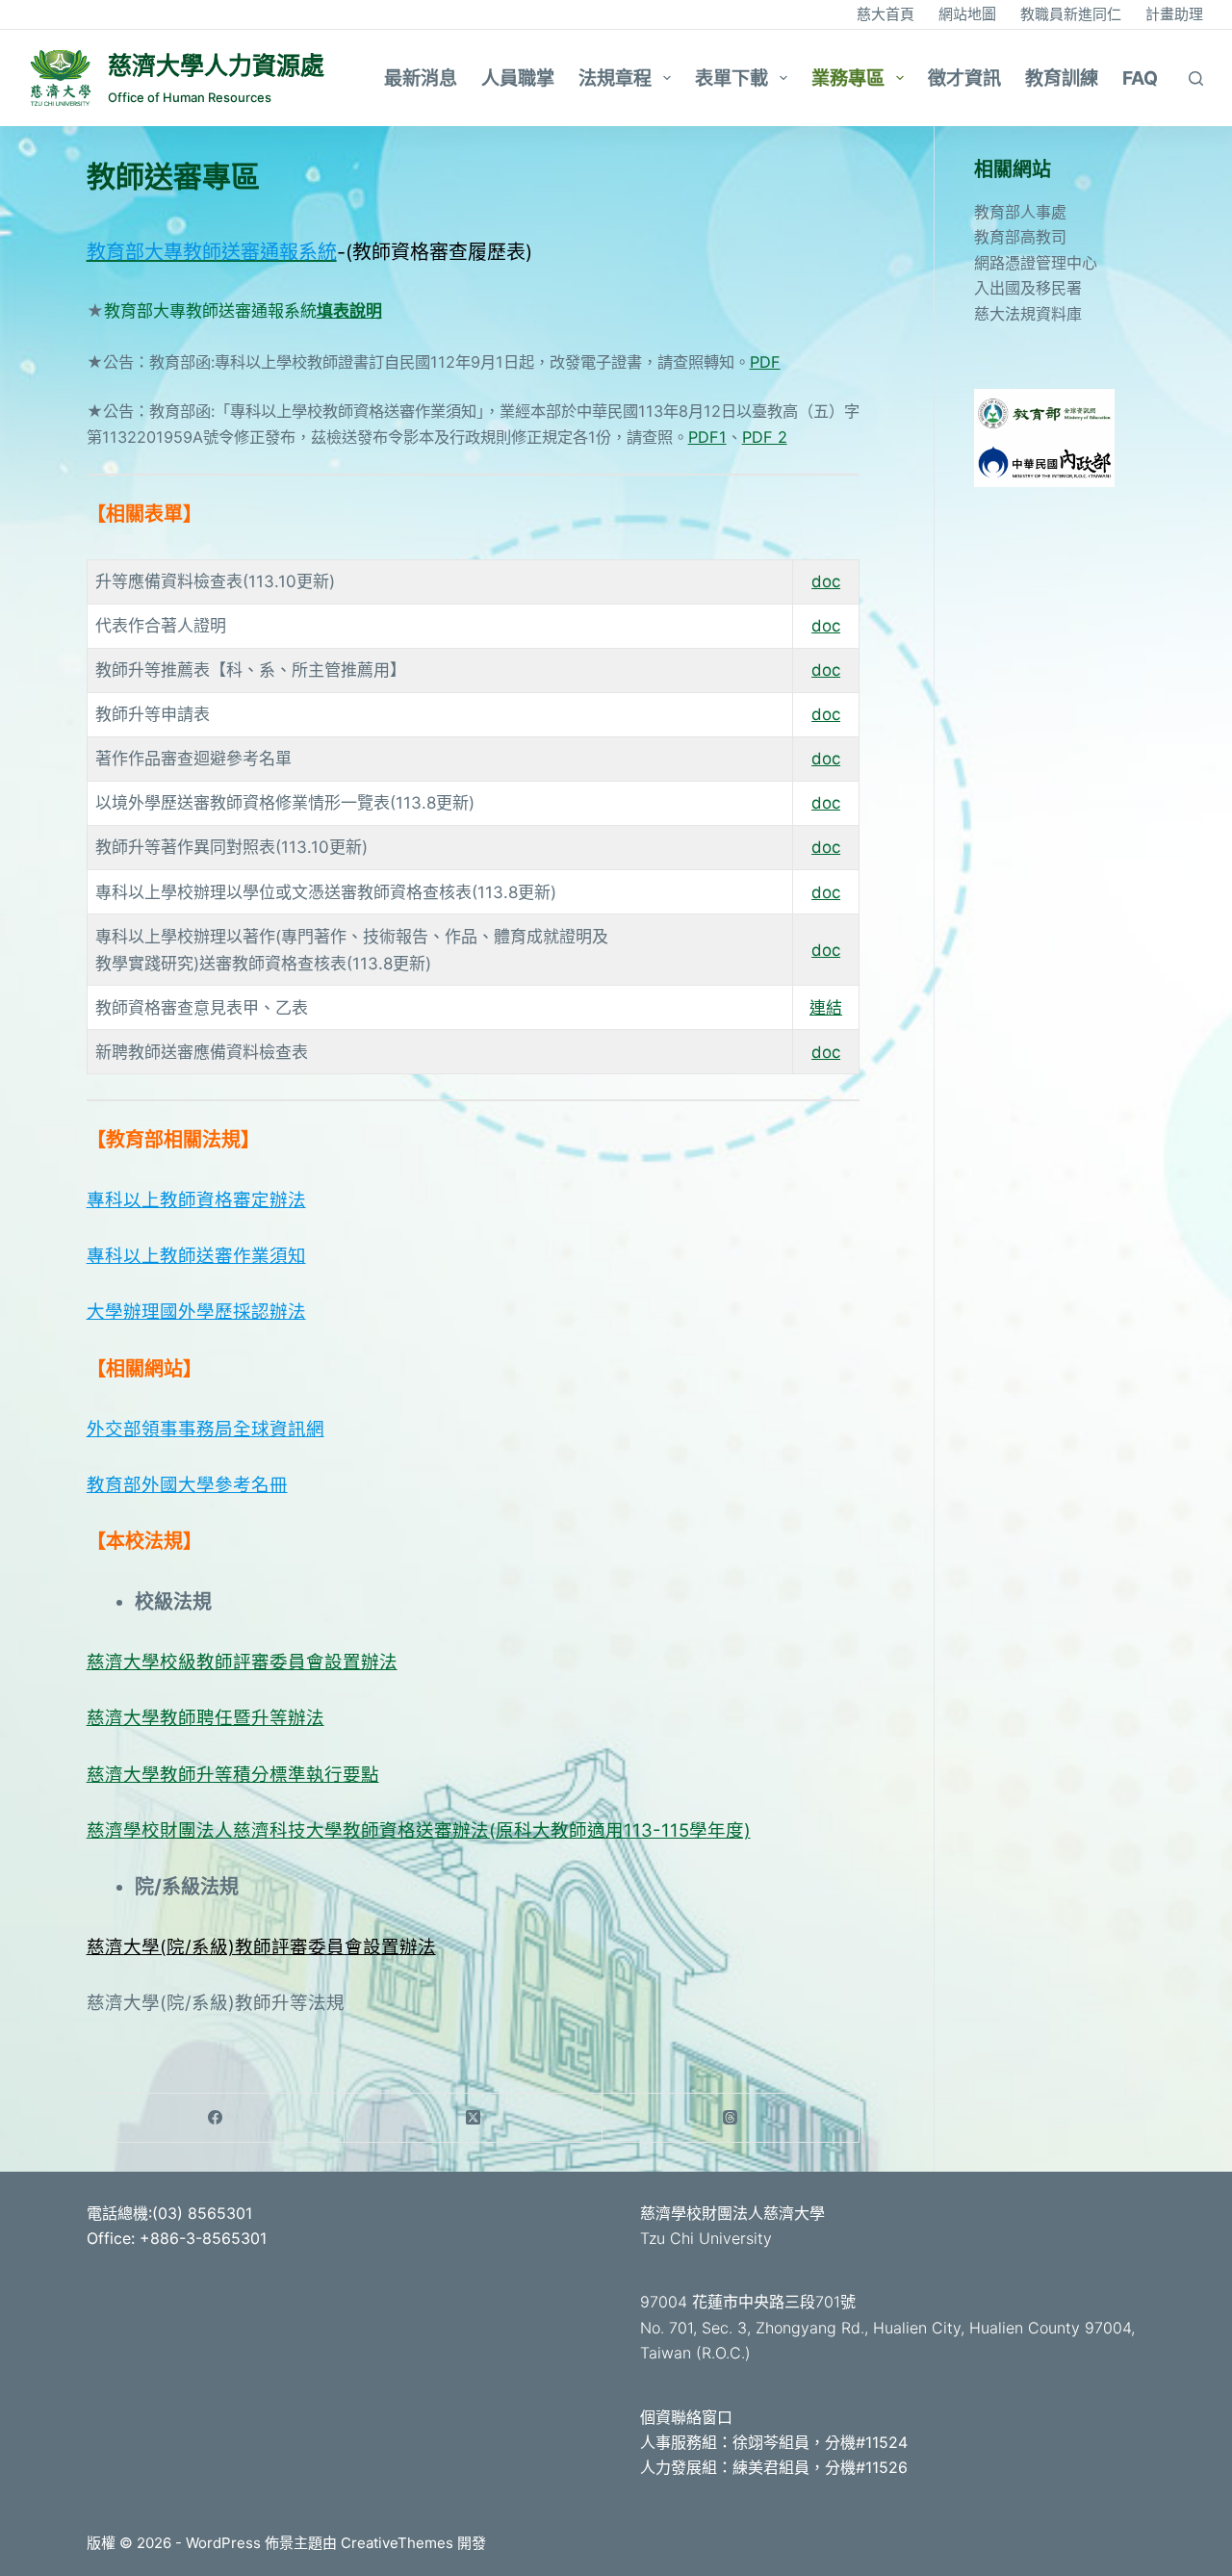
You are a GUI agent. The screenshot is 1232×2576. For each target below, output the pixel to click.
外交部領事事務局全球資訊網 (205, 1429)
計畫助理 (1174, 14)
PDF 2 (765, 437)
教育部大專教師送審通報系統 (210, 311)
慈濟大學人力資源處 (216, 65)
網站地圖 (967, 14)
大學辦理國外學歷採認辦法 (196, 1311)
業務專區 (848, 78)
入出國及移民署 (1028, 288)
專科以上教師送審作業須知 (196, 1255)
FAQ (1140, 78)
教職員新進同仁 (1071, 14)
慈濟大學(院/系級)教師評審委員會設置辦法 (261, 1946)
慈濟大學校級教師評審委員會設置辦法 (242, 1662)
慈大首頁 (885, 14)
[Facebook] (217, 2118)
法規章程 (615, 78)
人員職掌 (518, 78)
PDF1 (707, 437)
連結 (826, 1008)
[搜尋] (1196, 78)
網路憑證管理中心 (1036, 263)
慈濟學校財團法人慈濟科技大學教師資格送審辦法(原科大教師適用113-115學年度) (419, 1830)
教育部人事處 (1020, 212)
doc (826, 581)
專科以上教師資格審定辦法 (196, 1199)
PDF (765, 362)
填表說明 (349, 311)
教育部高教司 (1020, 237)
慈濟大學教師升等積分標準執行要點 (233, 1774)
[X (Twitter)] (474, 2118)
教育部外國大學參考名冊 (187, 1484)
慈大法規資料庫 (1028, 314)
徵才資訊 (964, 78)
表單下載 (731, 78)
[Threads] (731, 2118)
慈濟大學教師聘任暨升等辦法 (205, 1717)
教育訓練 (1062, 78)
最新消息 (421, 78)
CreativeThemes (397, 2543)
